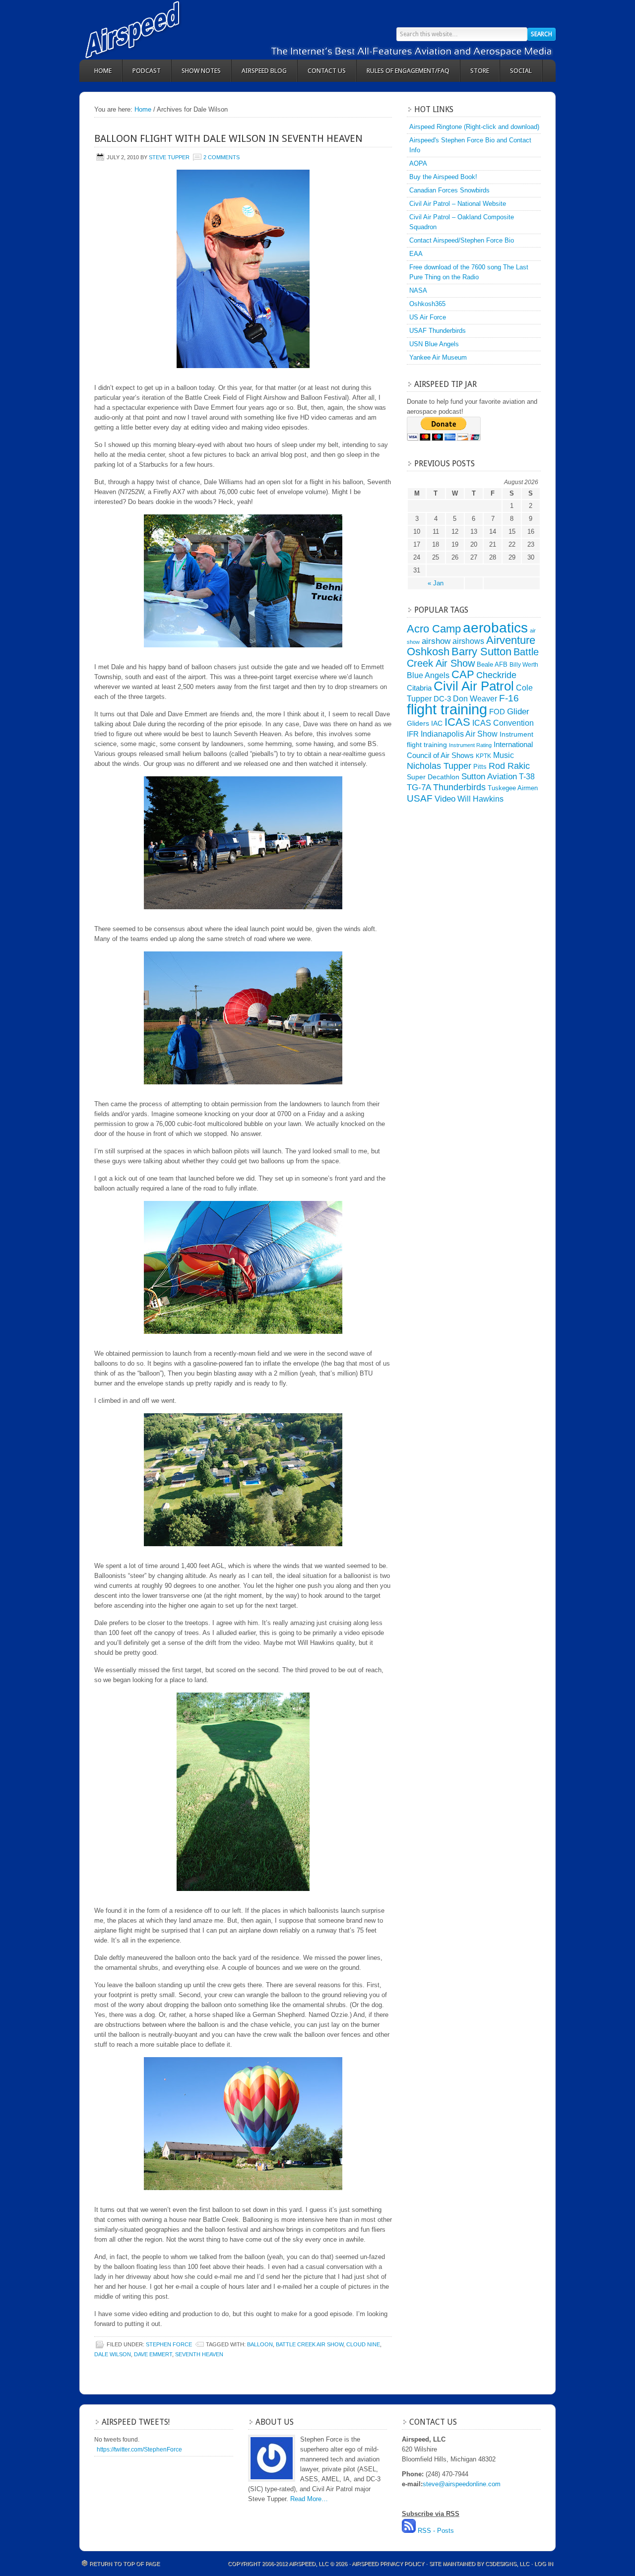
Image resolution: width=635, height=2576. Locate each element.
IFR (413, 734)
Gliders (418, 723)
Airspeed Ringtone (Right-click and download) (474, 127)
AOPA (418, 163)
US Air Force (428, 317)
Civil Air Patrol (474, 686)
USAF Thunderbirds (438, 331)
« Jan (436, 583)
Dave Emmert (153, 2354)
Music (504, 755)
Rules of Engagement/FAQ (408, 71)
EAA (416, 254)
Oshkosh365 (427, 304)
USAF (420, 798)
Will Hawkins (480, 799)
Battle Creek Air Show (310, 2344)
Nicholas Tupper (439, 766)
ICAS (457, 722)
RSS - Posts (436, 2531)
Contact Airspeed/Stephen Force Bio (462, 240)
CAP (463, 674)
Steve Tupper (169, 157)
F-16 (509, 698)
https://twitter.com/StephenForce (139, 2450)
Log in (544, 2564)
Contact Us (327, 71)
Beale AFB (492, 664)
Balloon (260, 2344)
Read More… (309, 2499)
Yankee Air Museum (438, 357)
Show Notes (201, 71)
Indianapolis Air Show (459, 734)
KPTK (483, 756)
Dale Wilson (113, 2354)
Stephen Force (169, 2344)
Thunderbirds (459, 787)
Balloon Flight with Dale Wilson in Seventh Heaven (228, 138)
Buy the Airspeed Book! (443, 177)
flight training (447, 709)
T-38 (527, 777)
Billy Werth (524, 665)
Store (480, 71)
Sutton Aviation (489, 777)
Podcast (147, 71)
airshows (468, 641)
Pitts (480, 767)
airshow (436, 641)
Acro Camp (434, 629)
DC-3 (442, 699)
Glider (518, 712)
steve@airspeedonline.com (462, 2484)
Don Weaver (475, 698)
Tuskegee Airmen (513, 788)
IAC (437, 723)
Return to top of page (125, 2564)
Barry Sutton (481, 652)
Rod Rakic (509, 766)
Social (521, 71)
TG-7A (419, 787)
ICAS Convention (503, 723)
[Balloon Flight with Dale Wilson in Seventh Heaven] (243, 269)
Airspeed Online (169, 30)
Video (445, 799)
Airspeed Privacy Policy (388, 2564)
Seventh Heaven (199, 2354)
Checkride (496, 675)
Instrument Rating (470, 745)
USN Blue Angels (434, 344)
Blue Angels (428, 675)
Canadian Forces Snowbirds (449, 190)
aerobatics (495, 628)
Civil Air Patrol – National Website (458, 204)
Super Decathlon (433, 777)
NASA (418, 290)
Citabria (419, 688)
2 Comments (222, 157)
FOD (497, 712)
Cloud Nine (363, 2344)
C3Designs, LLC (508, 2564)
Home (103, 71)
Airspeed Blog (264, 71)
